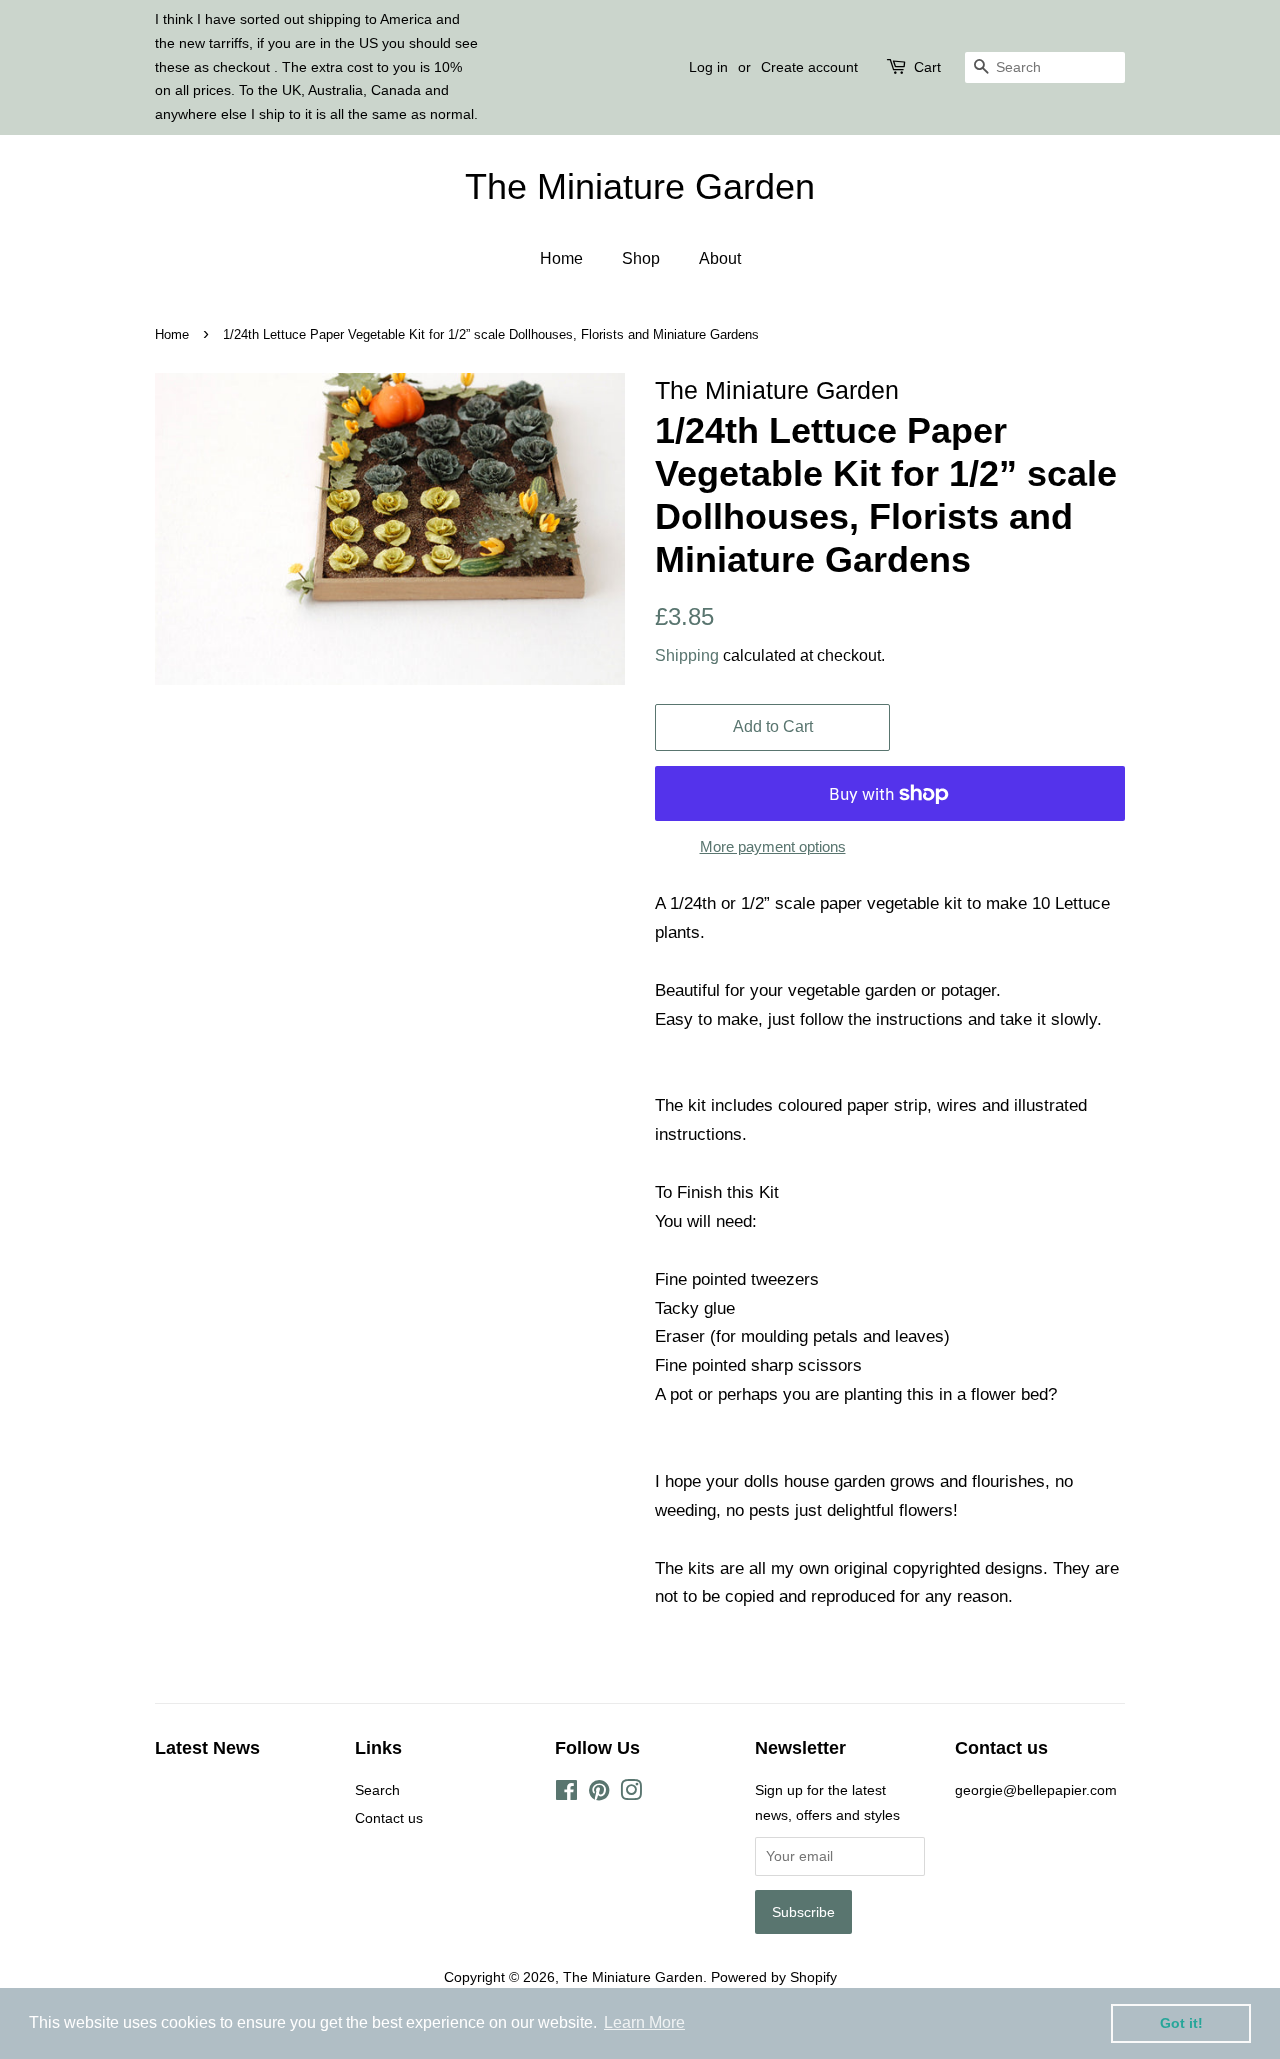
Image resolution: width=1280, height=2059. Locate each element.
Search (377, 1790)
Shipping (687, 655)
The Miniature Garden (640, 186)
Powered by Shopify (774, 1977)
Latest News (207, 1748)
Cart (927, 67)
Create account (809, 67)
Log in (708, 67)
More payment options (773, 846)
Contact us (389, 1818)
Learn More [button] (644, 2022)
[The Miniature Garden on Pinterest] (599, 1794)
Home (561, 258)
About (720, 258)
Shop (641, 258)
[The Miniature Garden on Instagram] (631, 1794)
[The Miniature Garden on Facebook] (566, 1794)
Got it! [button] (1181, 2023)
